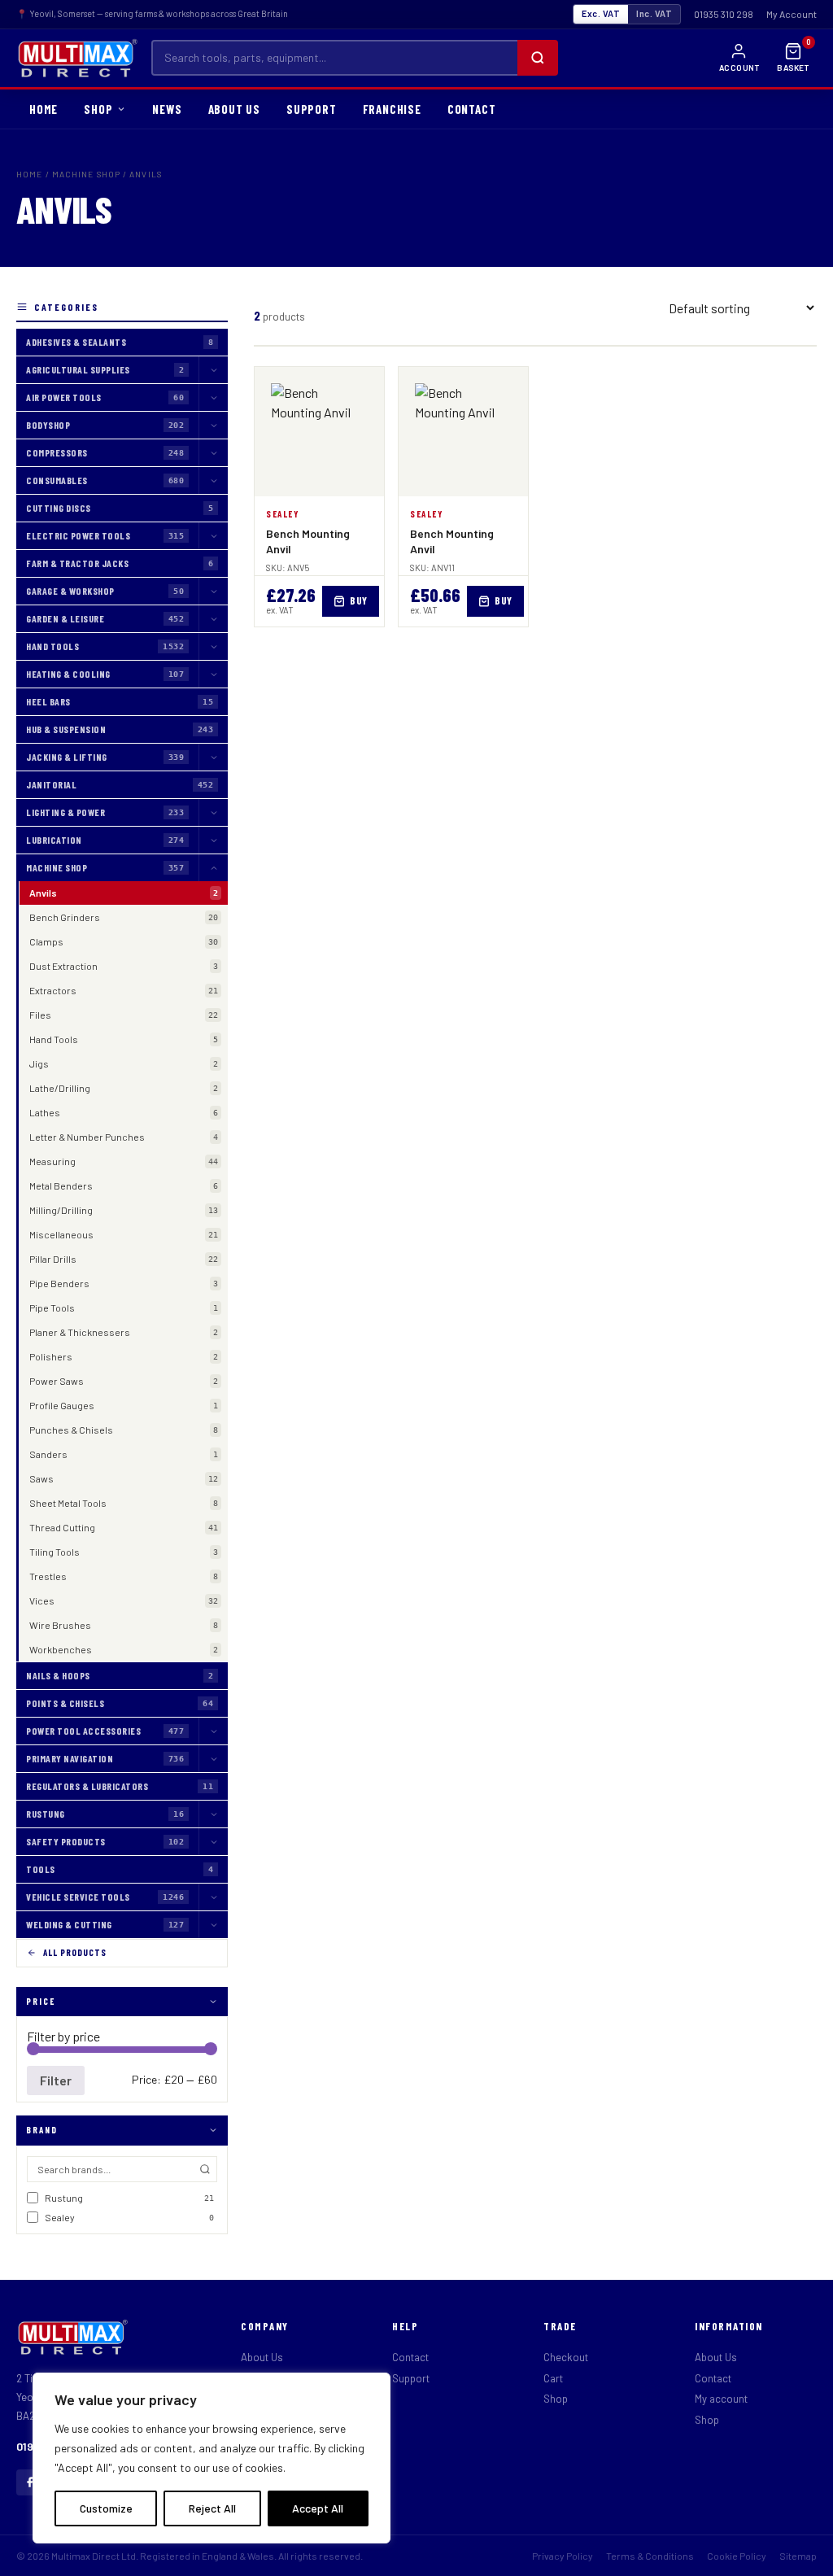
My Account (792, 14)
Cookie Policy (737, 2556)
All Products (75, 1952)
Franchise (392, 109)
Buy (359, 600)
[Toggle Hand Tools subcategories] (213, 646)
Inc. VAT (654, 13)
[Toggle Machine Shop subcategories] (213, 868)
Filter (56, 2080)
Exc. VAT (601, 13)
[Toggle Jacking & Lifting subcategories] (213, 757)
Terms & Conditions (650, 2556)
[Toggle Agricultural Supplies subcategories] (213, 370)
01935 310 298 (724, 14)
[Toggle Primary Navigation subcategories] (213, 1759)
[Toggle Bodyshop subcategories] (213, 425)
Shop (556, 2399)
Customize (106, 2508)
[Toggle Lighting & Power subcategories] (213, 812)
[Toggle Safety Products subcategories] (213, 1842)
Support (312, 109)
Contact (410, 2357)
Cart (553, 2378)
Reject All (212, 2508)
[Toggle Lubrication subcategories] (213, 840)
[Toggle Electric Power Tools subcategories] (213, 536)
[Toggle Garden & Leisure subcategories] (213, 619)
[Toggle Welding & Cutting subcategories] (213, 1925)
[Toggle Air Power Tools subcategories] (213, 397)
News (167, 109)
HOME (44, 109)
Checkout (566, 2357)
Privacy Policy (563, 2556)
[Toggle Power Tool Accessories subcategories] (213, 1731)
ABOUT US (234, 109)
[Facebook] (29, 2482)
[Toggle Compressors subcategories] (213, 453)
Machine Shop (86, 174)
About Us (262, 2357)
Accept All (318, 2508)
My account (721, 2399)
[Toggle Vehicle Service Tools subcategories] (213, 1897)
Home (29, 174)
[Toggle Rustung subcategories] (213, 1814)
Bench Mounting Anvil (308, 541)
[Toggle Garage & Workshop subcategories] (213, 591)
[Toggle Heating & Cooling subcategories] (213, 674)
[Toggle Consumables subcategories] (213, 480)
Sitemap (798, 2556)
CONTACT (472, 109)
